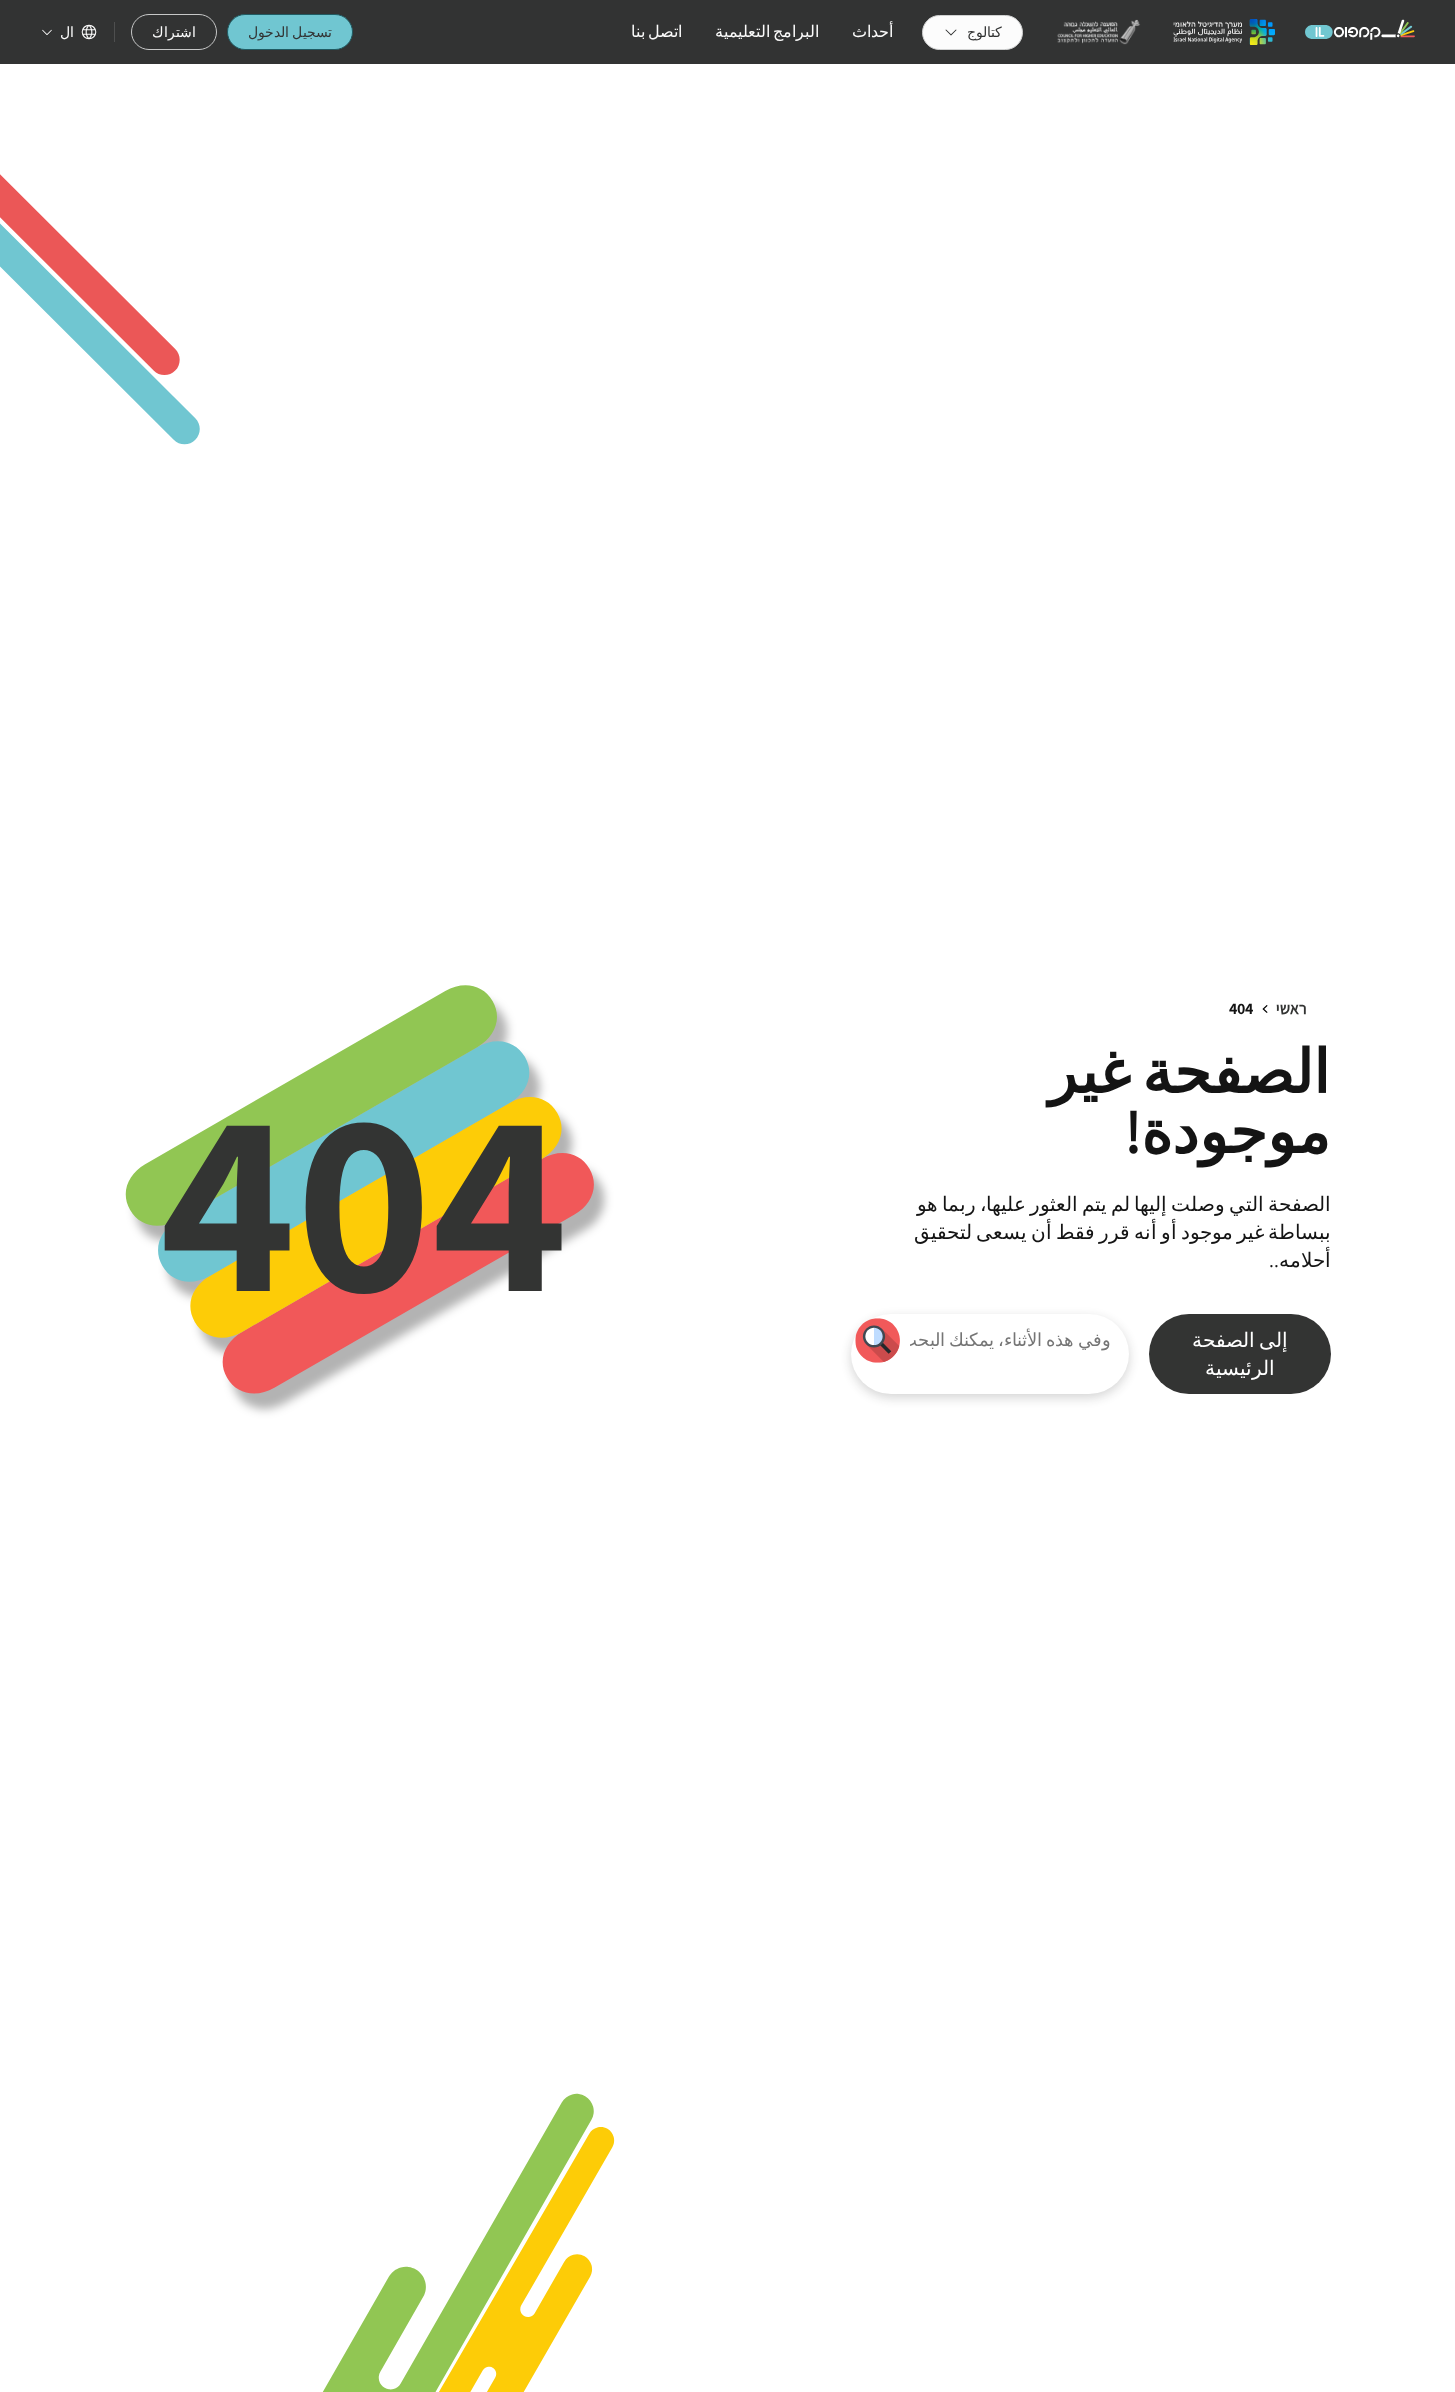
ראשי (1291, 1008)
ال (67, 32)
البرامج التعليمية (767, 31)
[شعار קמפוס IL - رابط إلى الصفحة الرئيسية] (1360, 32)
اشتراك (174, 32)
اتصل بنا (656, 31)
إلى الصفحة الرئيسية (1240, 1354)
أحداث (872, 31)
